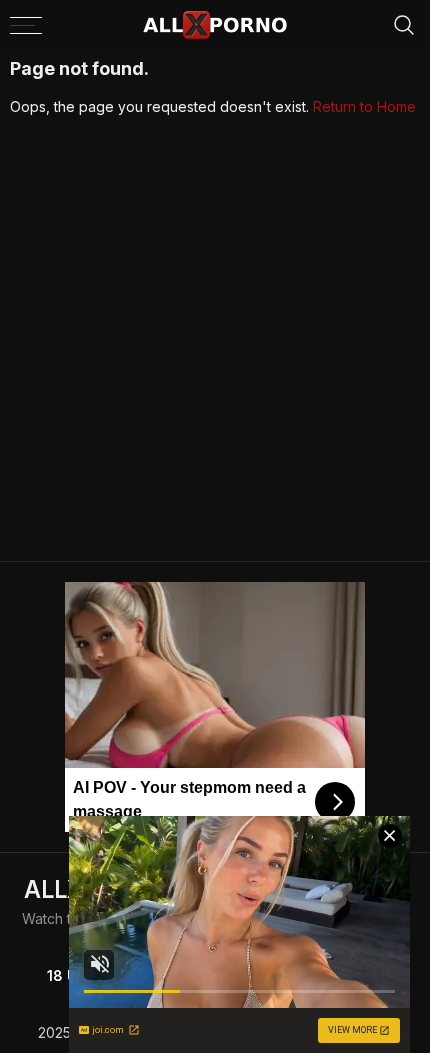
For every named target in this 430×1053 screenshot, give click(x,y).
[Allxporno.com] (215, 25)
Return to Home (364, 106)
